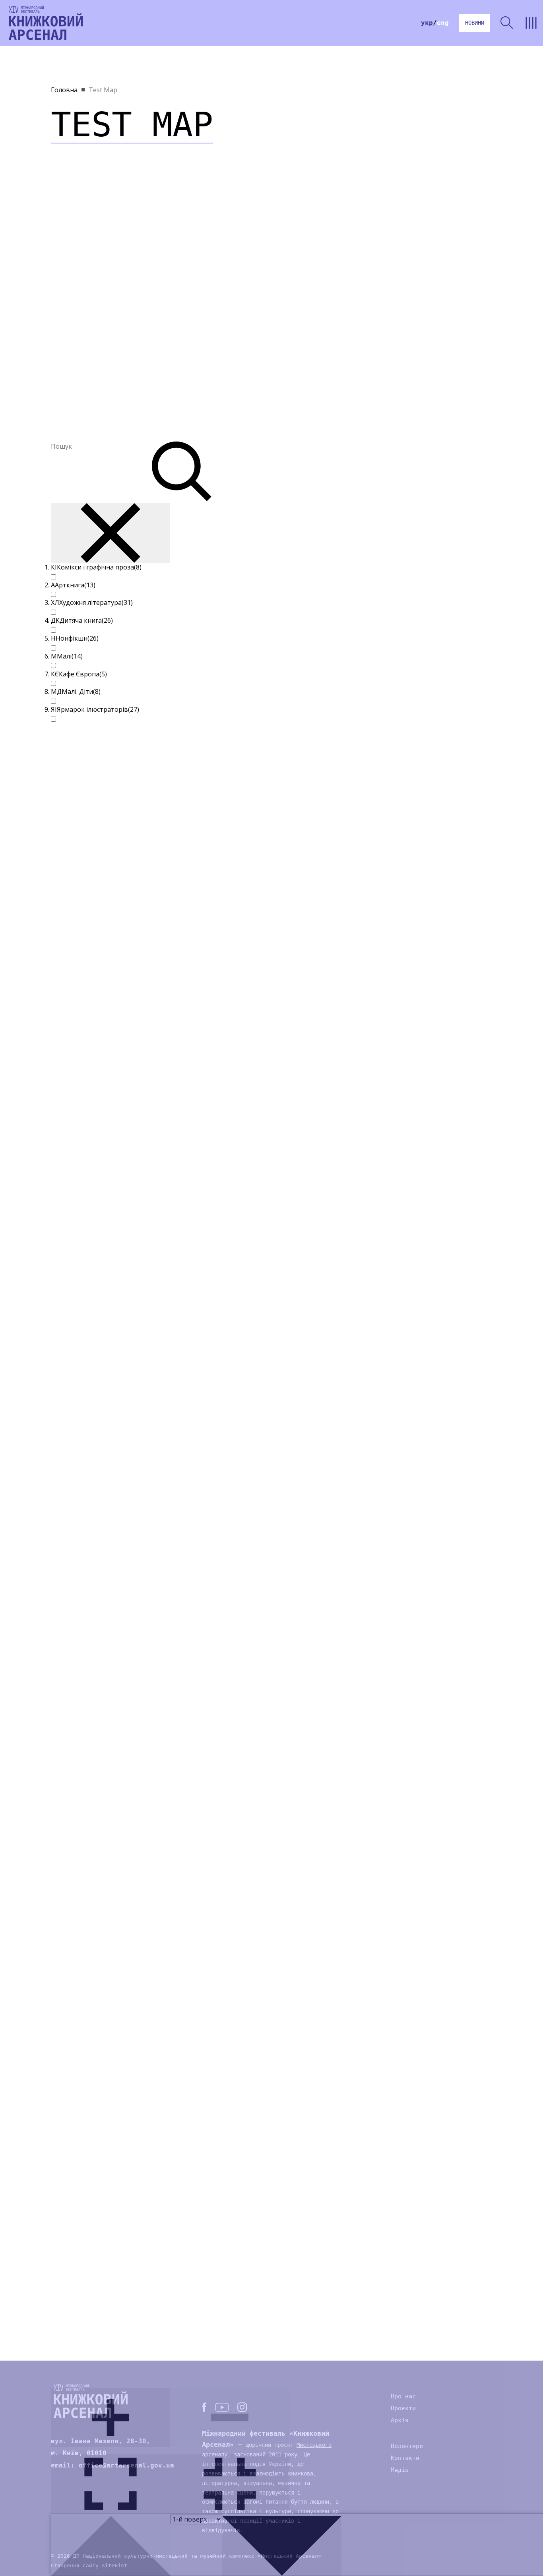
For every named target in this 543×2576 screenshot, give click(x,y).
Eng (443, 23)
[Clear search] (111, 533)
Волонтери (407, 2446)
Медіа (400, 2470)
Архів (400, 2420)
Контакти (405, 2458)
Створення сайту (89, 2565)
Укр (427, 23)
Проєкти (403, 2408)
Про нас (403, 2396)
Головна (64, 90)
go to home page (46, 23)
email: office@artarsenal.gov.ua (112, 2465)
